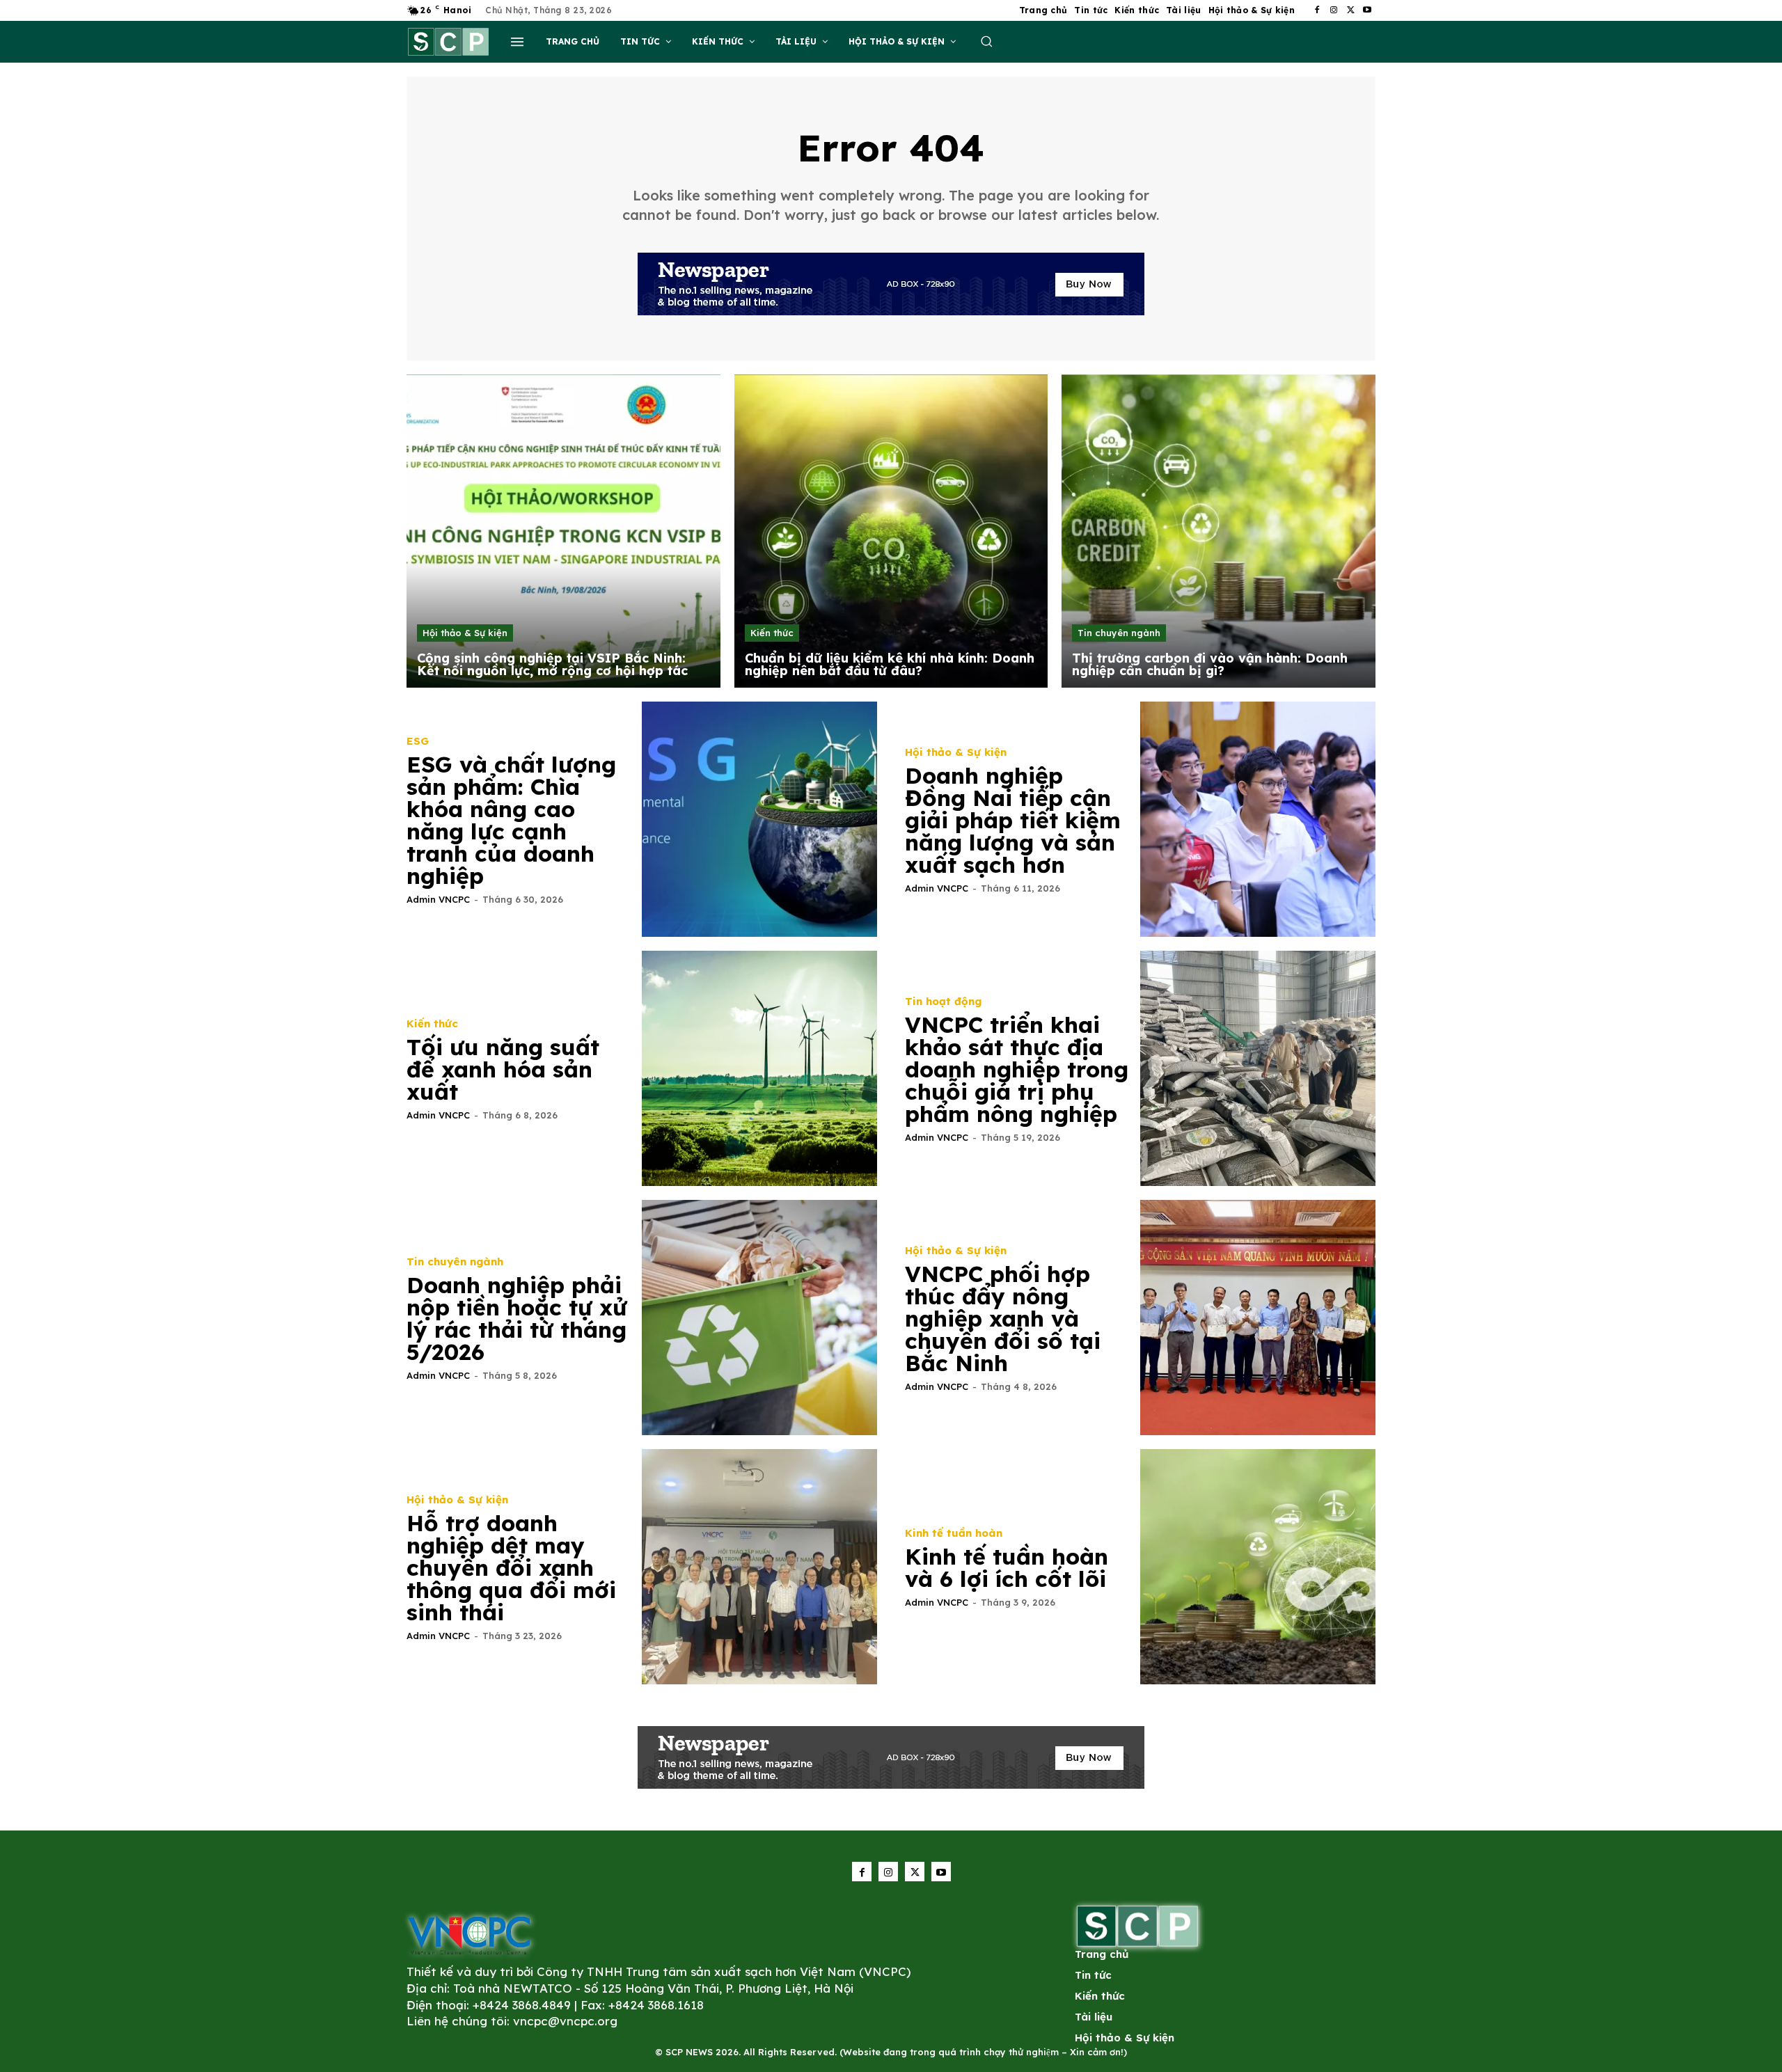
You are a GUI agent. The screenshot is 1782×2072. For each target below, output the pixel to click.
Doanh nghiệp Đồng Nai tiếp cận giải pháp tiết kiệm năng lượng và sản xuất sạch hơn (1013, 820)
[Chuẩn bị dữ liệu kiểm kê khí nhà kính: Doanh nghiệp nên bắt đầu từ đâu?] (891, 531)
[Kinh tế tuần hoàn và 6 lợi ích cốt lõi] (1258, 1567)
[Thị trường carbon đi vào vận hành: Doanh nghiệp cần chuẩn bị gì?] (1219, 531)
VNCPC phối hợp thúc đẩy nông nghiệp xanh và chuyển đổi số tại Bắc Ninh (1003, 1318)
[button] (986, 41)
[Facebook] (1317, 10)
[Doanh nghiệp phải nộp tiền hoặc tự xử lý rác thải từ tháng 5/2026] (759, 1318)
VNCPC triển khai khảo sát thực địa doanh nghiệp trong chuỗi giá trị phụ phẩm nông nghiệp (1017, 1069)
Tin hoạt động (943, 1001)
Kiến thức (772, 633)
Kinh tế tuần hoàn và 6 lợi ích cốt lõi (1007, 1567)
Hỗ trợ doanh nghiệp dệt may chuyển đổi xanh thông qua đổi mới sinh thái (511, 1567)
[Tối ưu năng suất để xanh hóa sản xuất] (759, 1068)
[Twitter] (1350, 10)
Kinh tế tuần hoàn (954, 1533)
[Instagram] (1334, 10)
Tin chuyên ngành (1119, 633)
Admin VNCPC (438, 899)
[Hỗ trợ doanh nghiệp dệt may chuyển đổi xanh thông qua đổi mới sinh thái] (759, 1567)
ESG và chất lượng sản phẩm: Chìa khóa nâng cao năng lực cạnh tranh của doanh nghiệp (511, 820)
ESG (418, 741)
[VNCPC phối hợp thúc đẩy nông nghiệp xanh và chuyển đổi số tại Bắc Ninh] (1258, 1318)
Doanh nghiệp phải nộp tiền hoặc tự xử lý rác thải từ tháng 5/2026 (517, 1318)
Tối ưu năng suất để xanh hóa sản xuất (503, 1069)
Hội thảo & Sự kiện (465, 633)
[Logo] (469, 1935)
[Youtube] (1367, 10)
